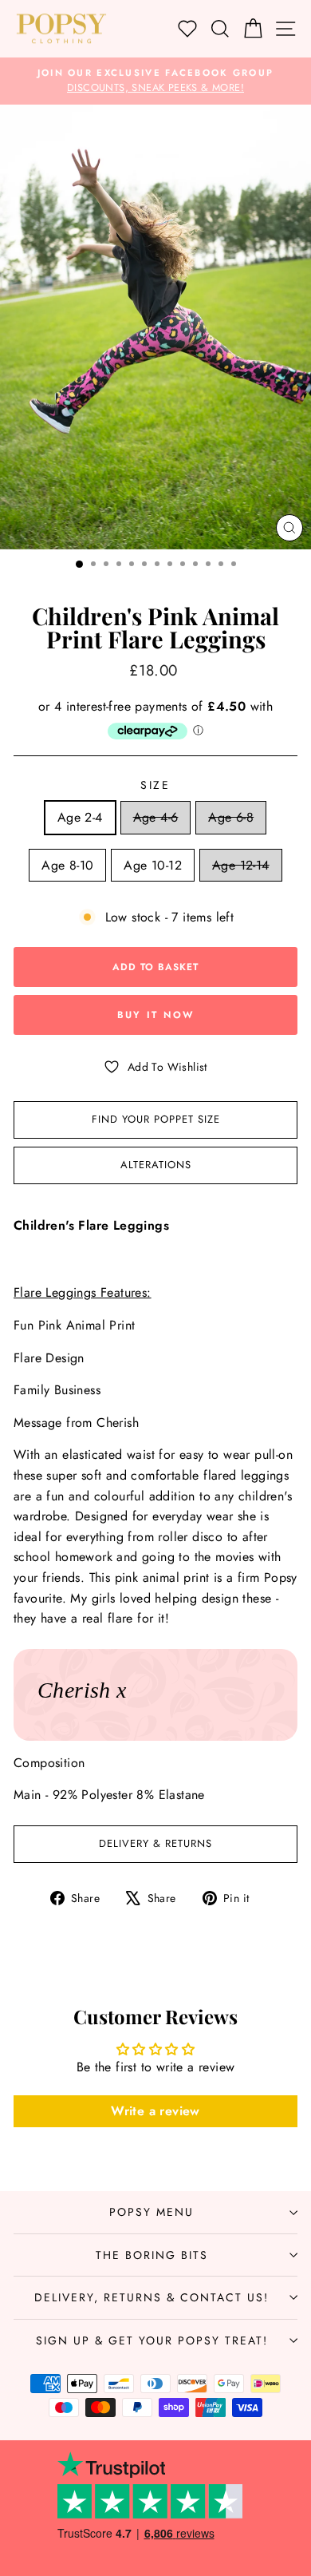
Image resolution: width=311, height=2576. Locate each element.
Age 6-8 (231, 817)
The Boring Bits (152, 2255)
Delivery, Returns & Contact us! (152, 2297)
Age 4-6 (156, 817)
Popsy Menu (152, 2212)
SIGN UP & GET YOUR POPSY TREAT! (152, 2340)
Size (155, 785)
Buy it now (156, 1015)
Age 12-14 (241, 865)
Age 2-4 (80, 817)
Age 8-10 (67, 865)
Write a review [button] (155, 2111)
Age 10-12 (153, 865)
